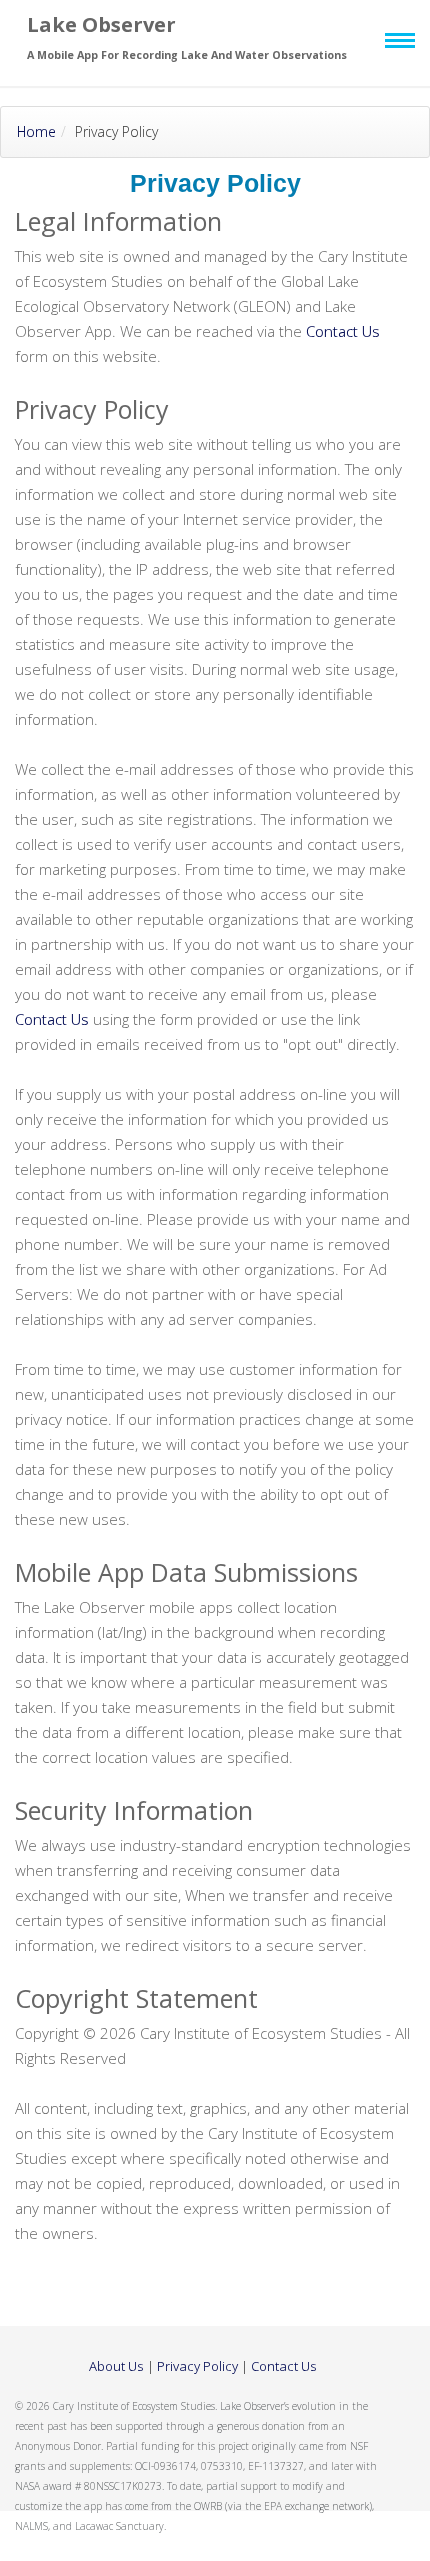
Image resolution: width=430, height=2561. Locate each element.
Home (36, 131)
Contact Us (343, 331)
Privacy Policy (197, 2366)
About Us (116, 2366)
